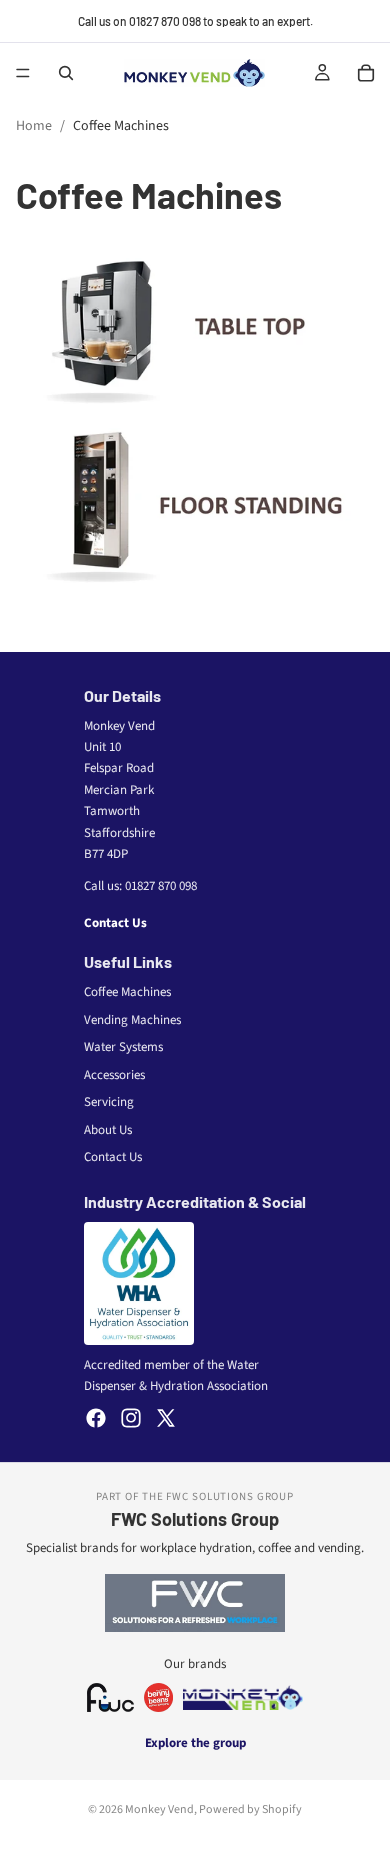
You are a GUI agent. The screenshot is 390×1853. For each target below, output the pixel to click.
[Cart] (366, 73)
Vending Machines (132, 1020)
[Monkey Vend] (243, 1697)
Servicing (109, 1102)
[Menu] (23, 73)
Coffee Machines (127, 992)
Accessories (114, 1075)
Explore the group (195, 1743)
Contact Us (115, 923)
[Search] (66, 73)
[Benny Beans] (158, 1697)
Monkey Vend (159, 1809)
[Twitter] (166, 1418)
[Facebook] (96, 1418)
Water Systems (123, 1047)
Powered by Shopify (250, 1809)
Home (34, 126)
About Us (108, 1130)
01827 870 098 (161, 886)
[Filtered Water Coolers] (110, 1697)
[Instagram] (131, 1418)
